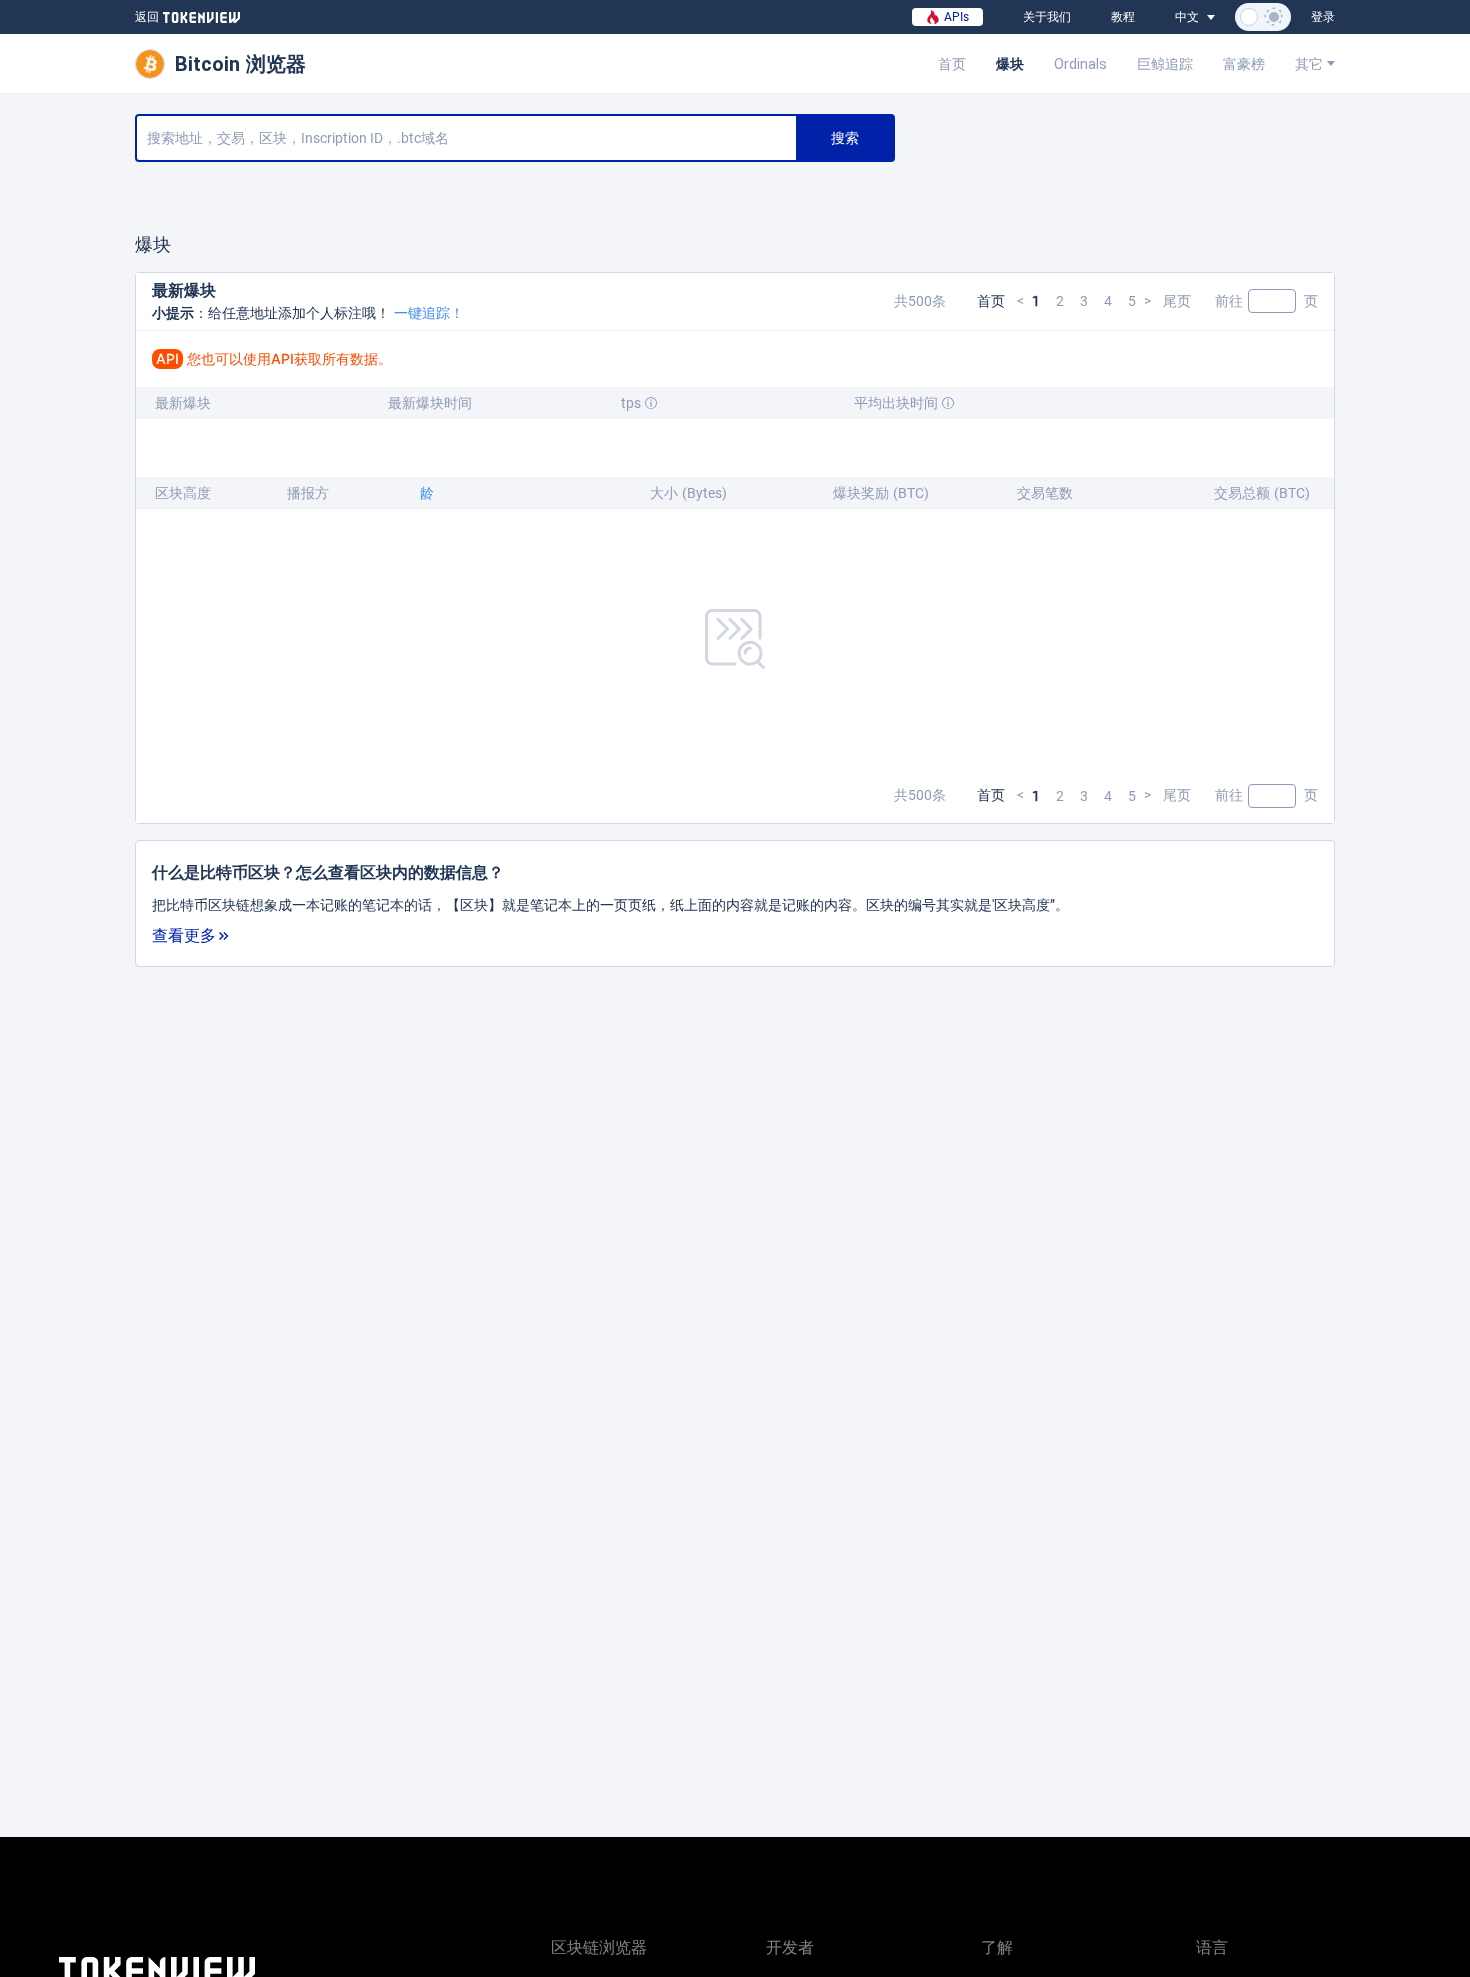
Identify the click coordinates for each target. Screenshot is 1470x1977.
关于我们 (1047, 17)
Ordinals (1080, 64)
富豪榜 (1244, 64)
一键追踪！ (429, 313)
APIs (954, 17)
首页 (952, 64)
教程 (1123, 17)
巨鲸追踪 (1165, 64)
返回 (147, 17)
